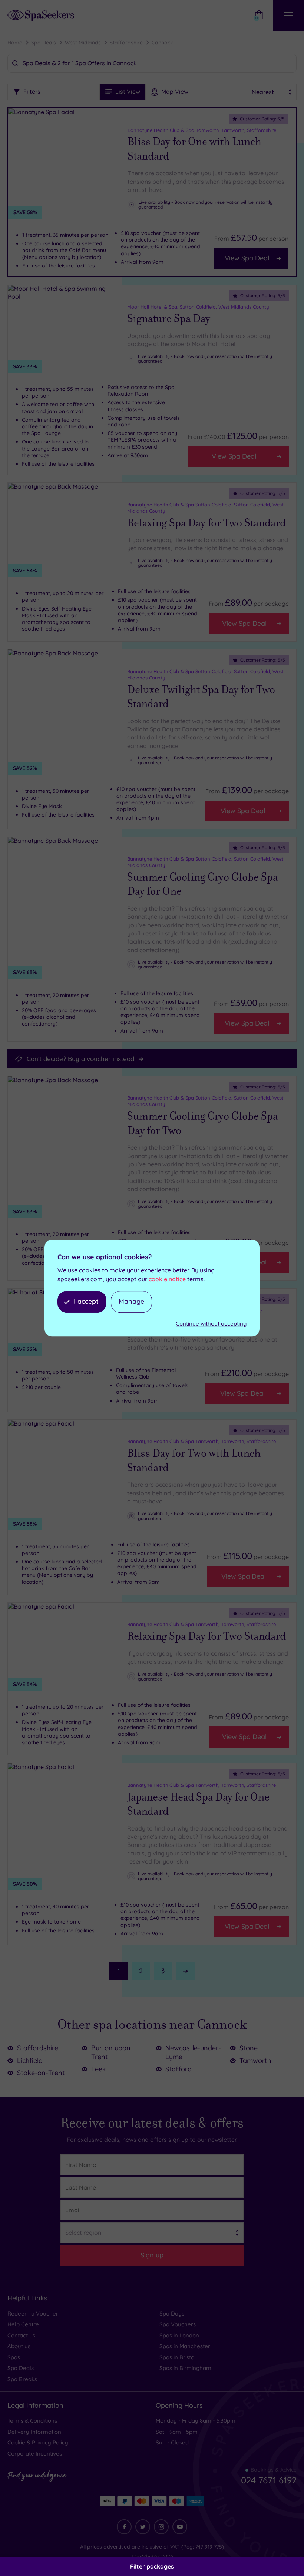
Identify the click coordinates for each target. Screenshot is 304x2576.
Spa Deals (44, 43)
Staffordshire (126, 43)
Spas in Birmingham (185, 2368)
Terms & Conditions (32, 2421)
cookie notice (167, 1279)
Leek (99, 2069)
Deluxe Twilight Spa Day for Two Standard (201, 697)
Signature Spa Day (169, 319)
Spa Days (172, 2314)
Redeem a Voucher (33, 2314)
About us (19, 2346)
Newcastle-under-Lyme (193, 2052)
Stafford (179, 2069)
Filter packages (152, 2566)
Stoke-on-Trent (41, 2073)
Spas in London (179, 2335)
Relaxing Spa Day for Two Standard (206, 523)
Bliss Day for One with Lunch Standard (194, 149)
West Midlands (83, 43)
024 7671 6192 (269, 2480)
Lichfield (30, 2060)
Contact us (21, 2335)
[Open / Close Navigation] (288, 16)
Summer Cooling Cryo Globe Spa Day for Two (202, 1124)
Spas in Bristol (178, 2357)
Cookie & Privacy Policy (38, 2442)
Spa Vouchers (178, 2324)
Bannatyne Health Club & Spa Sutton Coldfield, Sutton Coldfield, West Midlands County (205, 508)
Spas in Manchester (185, 2346)
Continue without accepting (211, 1324)
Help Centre (23, 2324)
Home (15, 43)
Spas (14, 2357)
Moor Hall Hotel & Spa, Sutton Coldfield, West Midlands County (198, 307)
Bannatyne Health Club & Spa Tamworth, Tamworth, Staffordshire (202, 130)
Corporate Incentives (35, 2454)
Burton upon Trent (111, 2052)
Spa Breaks (22, 2379)
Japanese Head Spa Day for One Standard (198, 1804)
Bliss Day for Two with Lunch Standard (194, 1461)
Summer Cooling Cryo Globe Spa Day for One (202, 885)
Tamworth (255, 2060)
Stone (249, 2048)
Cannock (162, 43)
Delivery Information (34, 2432)
